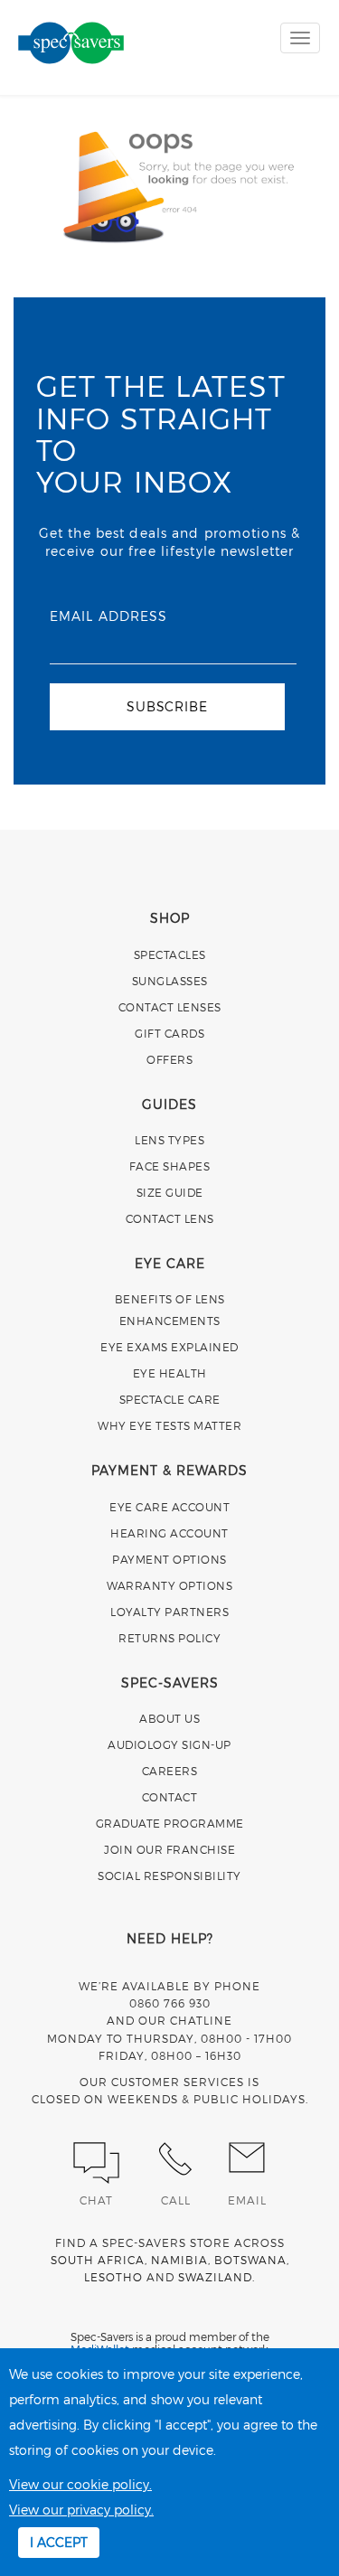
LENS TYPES (169, 1140)
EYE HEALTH (170, 1373)
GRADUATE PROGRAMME (170, 1823)
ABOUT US (169, 1718)
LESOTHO (113, 2277)
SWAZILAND (215, 2277)
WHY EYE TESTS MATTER (169, 1425)
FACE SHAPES (170, 1166)
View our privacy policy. (81, 2510)
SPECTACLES (170, 954)
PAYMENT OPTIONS (169, 1559)
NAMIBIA (179, 2260)
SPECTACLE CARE (170, 1399)
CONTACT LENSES (170, 1007)
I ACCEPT (59, 2542)
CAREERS (170, 1771)
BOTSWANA (250, 2260)
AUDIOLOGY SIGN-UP (169, 1744)
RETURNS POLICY (169, 1638)
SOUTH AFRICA (98, 2260)
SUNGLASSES (170, 981)
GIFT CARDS (169, 1033)
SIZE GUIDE (170, 1192)
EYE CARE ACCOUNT (169, 1507)
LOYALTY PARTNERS (169, 1612)
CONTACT (170, 1797)
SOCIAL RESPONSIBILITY (169, 1876)
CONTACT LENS (170, 1218)
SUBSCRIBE (167, 706)
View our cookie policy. (80, 2484)
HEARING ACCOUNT (169, 1533)
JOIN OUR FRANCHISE (169, 1849)
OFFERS (169, 1059)
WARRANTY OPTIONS (169, 1585)
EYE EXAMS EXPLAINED (169, 1347)
